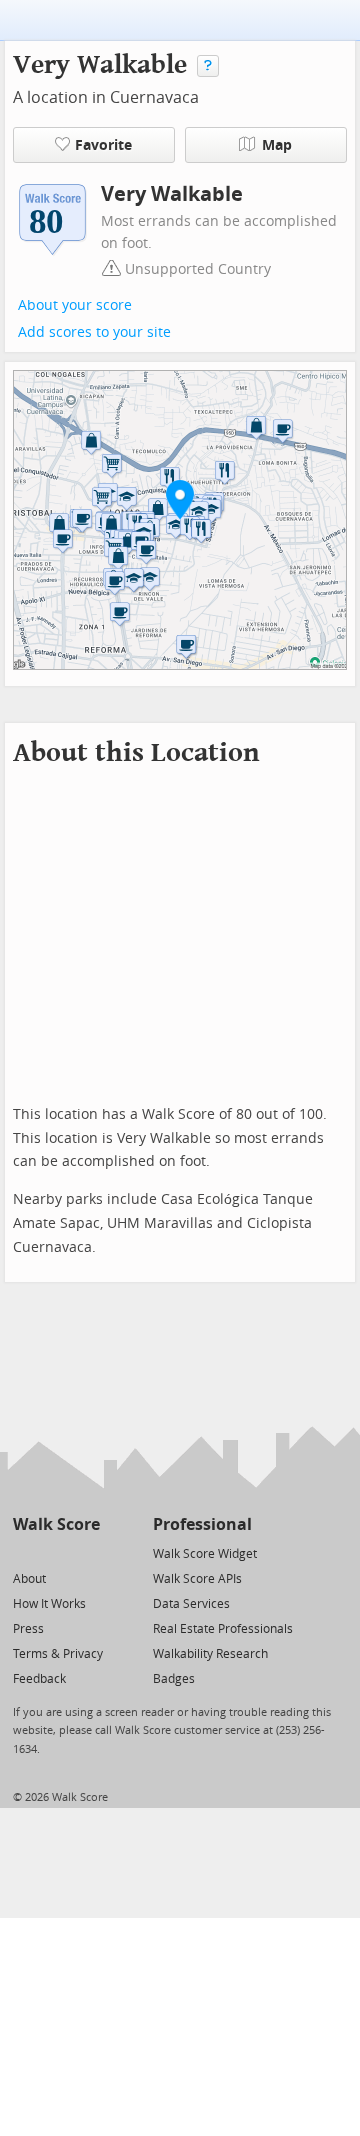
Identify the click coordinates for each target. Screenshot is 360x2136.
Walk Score (56, 1524)
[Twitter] (24, 1552)
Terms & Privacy (58, 1654)
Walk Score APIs (197, 1579)
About (29, 1579)
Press (28, 1629)
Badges (174, 1679)
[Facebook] (55, 1552)
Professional (202, 1524)
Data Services (191, 1604)
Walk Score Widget (205, 1554)
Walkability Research (210, 1654)
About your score (75, 305)
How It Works (49, 1604)
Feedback (39, 1679)
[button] (180, 499)
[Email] (86, 1552)
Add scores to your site (94, 332)
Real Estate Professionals (223, 1629)
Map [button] (277, 145)
